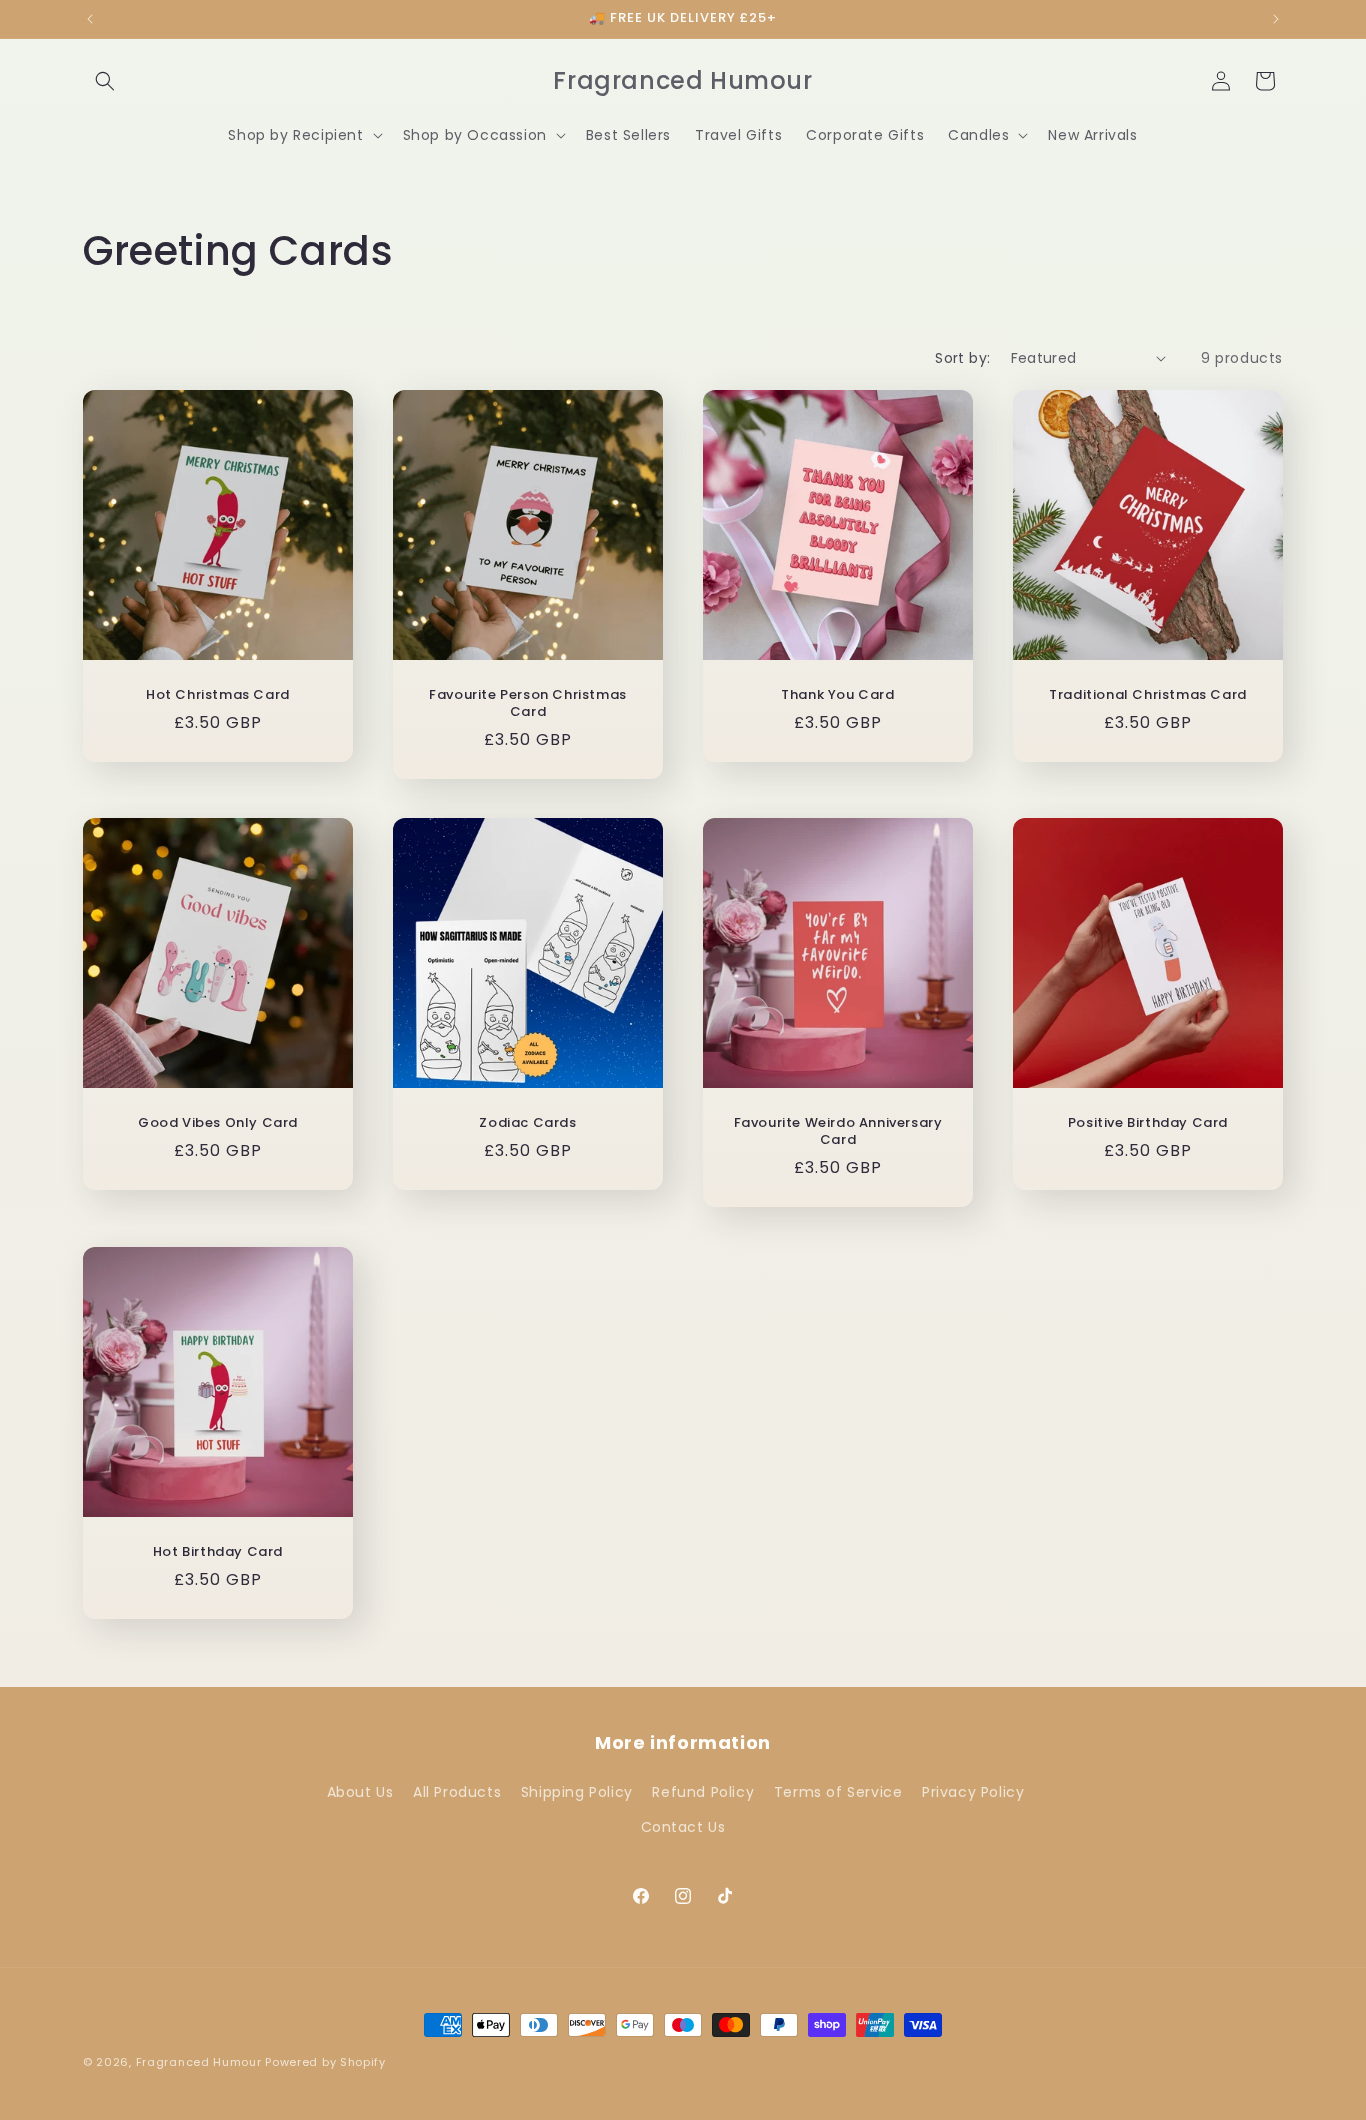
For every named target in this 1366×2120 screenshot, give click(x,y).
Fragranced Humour (199, 2062)
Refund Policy (703, 1792)
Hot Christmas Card (218, 695)
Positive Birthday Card (1148, 1123)
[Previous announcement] (90, 19)
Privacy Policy (973, 1792)
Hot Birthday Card (218, 1552)
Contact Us (683, 1827)
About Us (360, 1792)
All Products (457, 1792)
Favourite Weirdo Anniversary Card (838, 1132)
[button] (105, 81)
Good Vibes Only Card (218, 1123)
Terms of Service (838, 1792)
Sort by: (962, 358)
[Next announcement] (1276, 19)
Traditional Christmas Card (1148, 695)
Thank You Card (837, 695)
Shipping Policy (577, 1792)
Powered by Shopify (325, 2062)
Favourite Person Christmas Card (528, 704)
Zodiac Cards (527, 1123)
